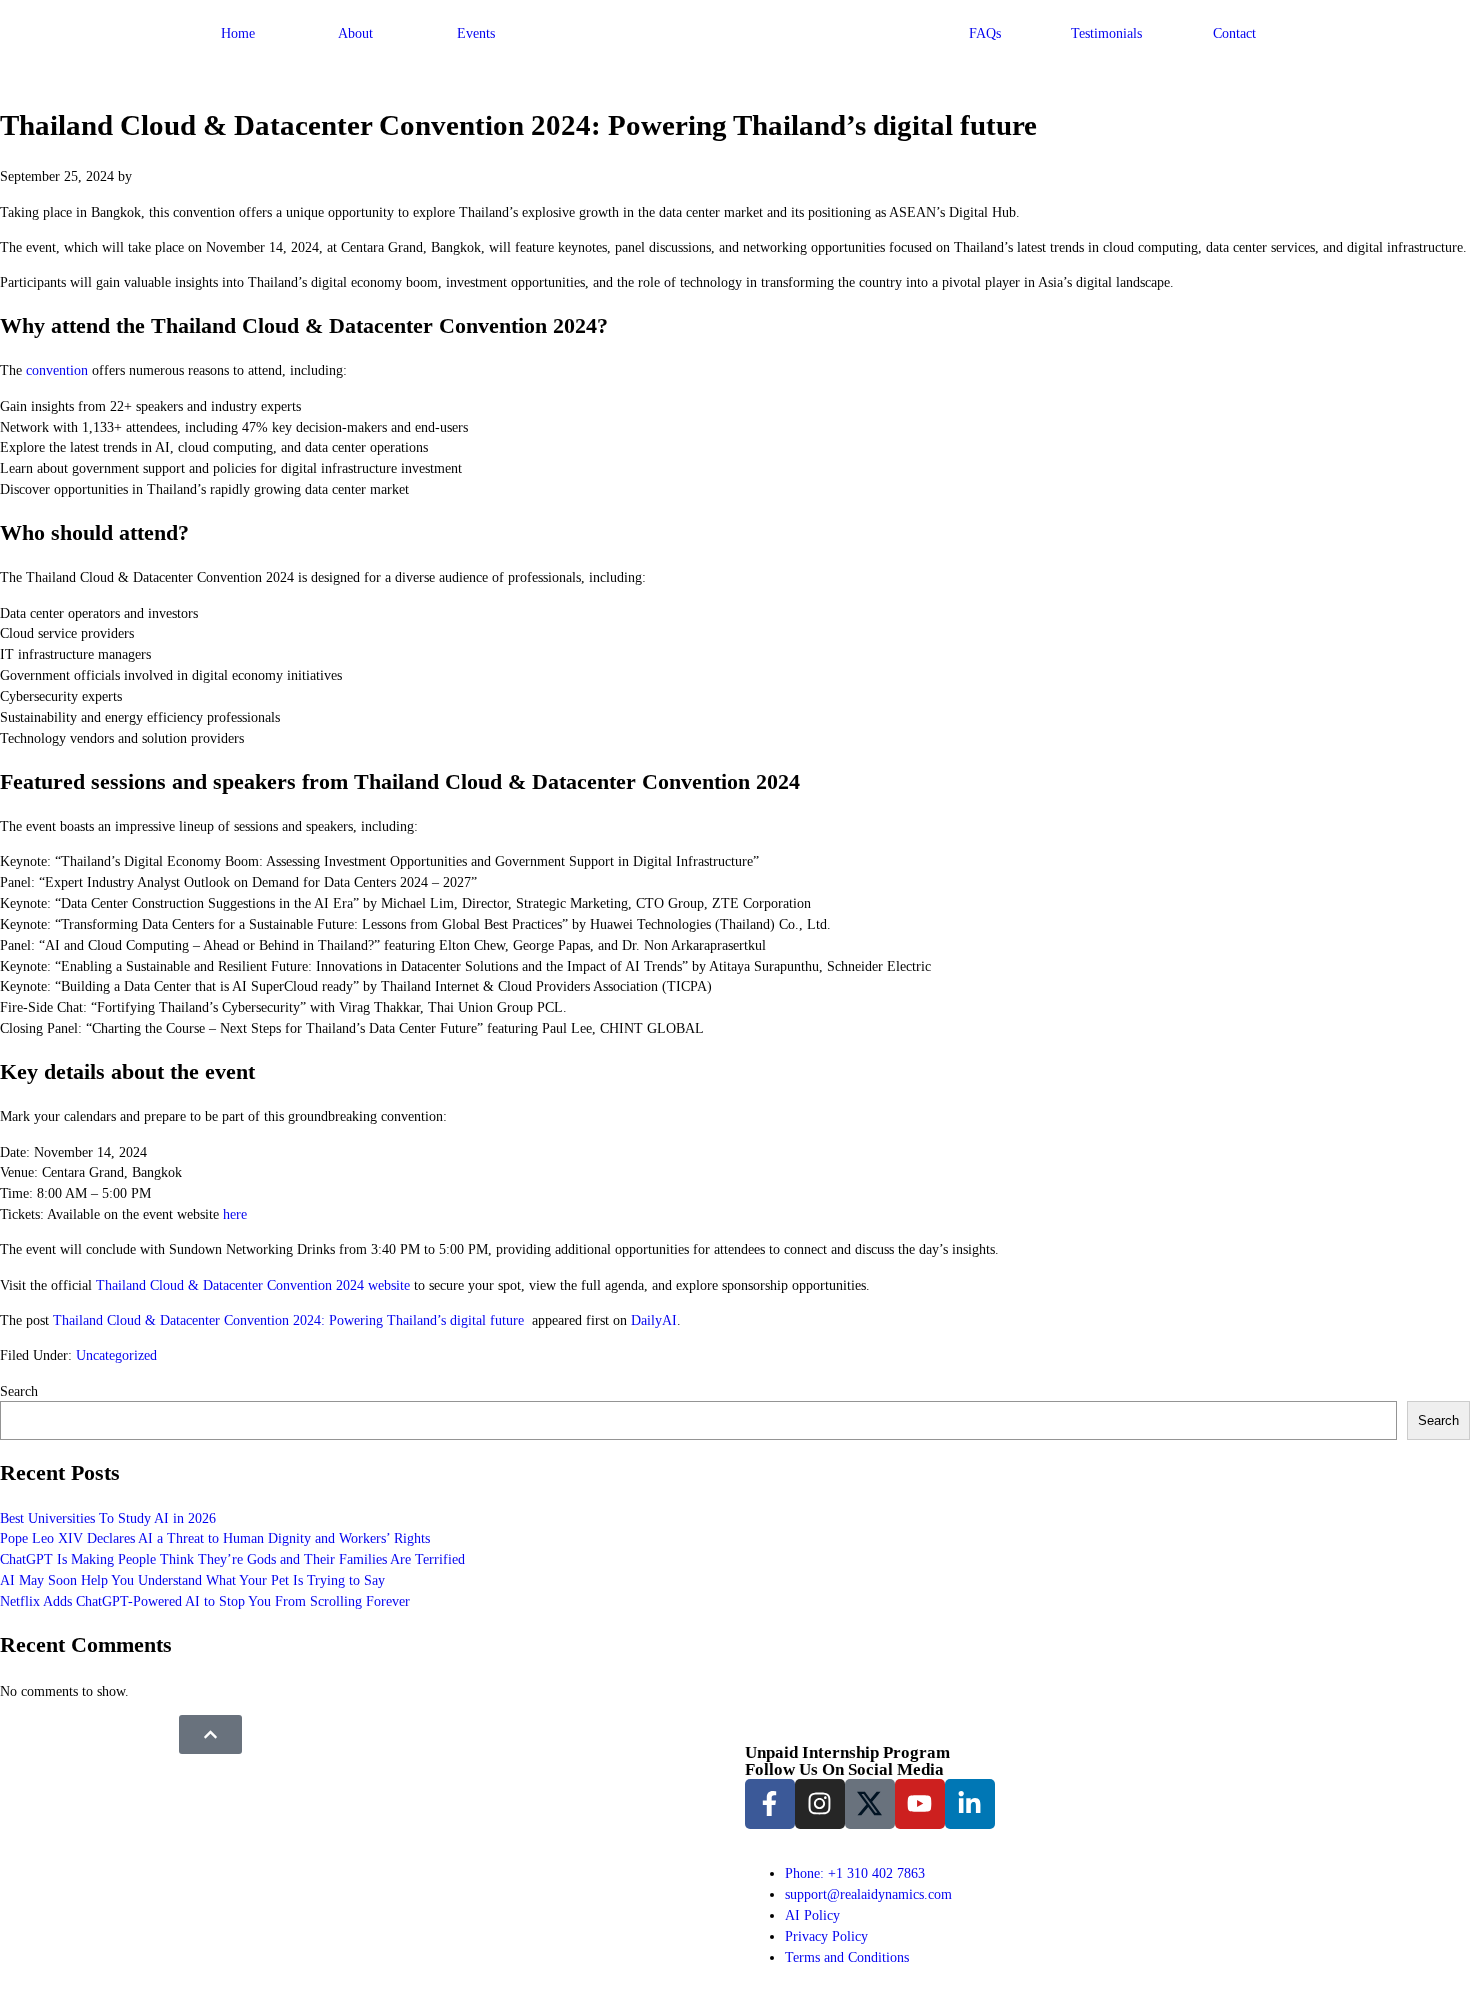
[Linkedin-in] (970, 1804)
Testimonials (1106, 33)
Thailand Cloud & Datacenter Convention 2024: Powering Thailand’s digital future (290, 1320)
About (355, 33)
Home (238, 33)
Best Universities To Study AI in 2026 (108, 1518)
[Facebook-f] (770, 1804)
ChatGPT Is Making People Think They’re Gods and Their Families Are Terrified (232, 1559)
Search (19, 1391)
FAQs (985, 33)
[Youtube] (920, 1804)
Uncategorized (116, 1355)
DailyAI (654, 1320)
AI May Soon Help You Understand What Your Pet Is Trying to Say (192, 1580)
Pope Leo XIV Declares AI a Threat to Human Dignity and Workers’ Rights (215, 1538)
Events (476, 33)
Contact (1234, 33)
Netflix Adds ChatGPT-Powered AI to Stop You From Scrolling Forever (205, 1601)
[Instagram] (820, 1804)
